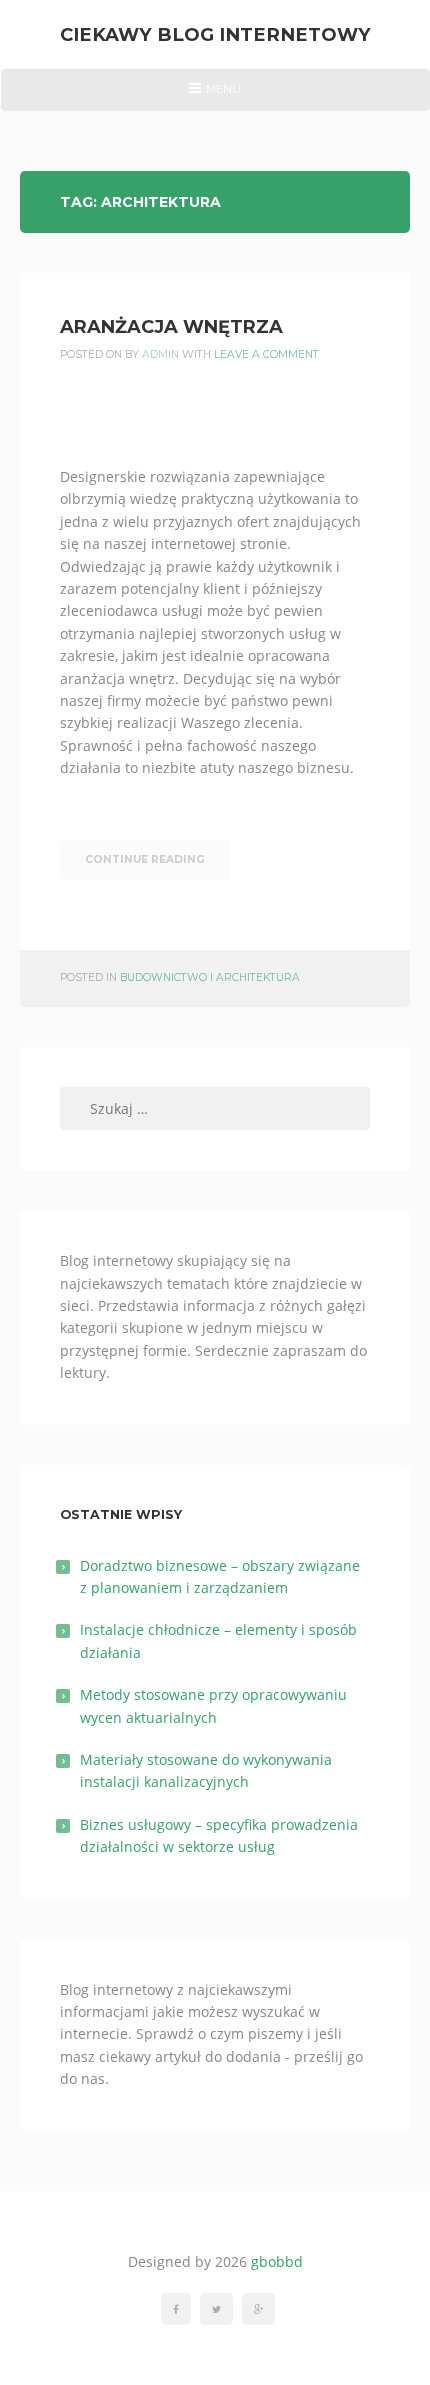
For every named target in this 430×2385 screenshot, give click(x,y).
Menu (214, 96)
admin (160, 354)
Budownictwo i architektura (210, 977)
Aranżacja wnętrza (171, 327)
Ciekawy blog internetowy (215, 34)
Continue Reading (145, 859)
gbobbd (277, 2261)
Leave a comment (266, 354)
